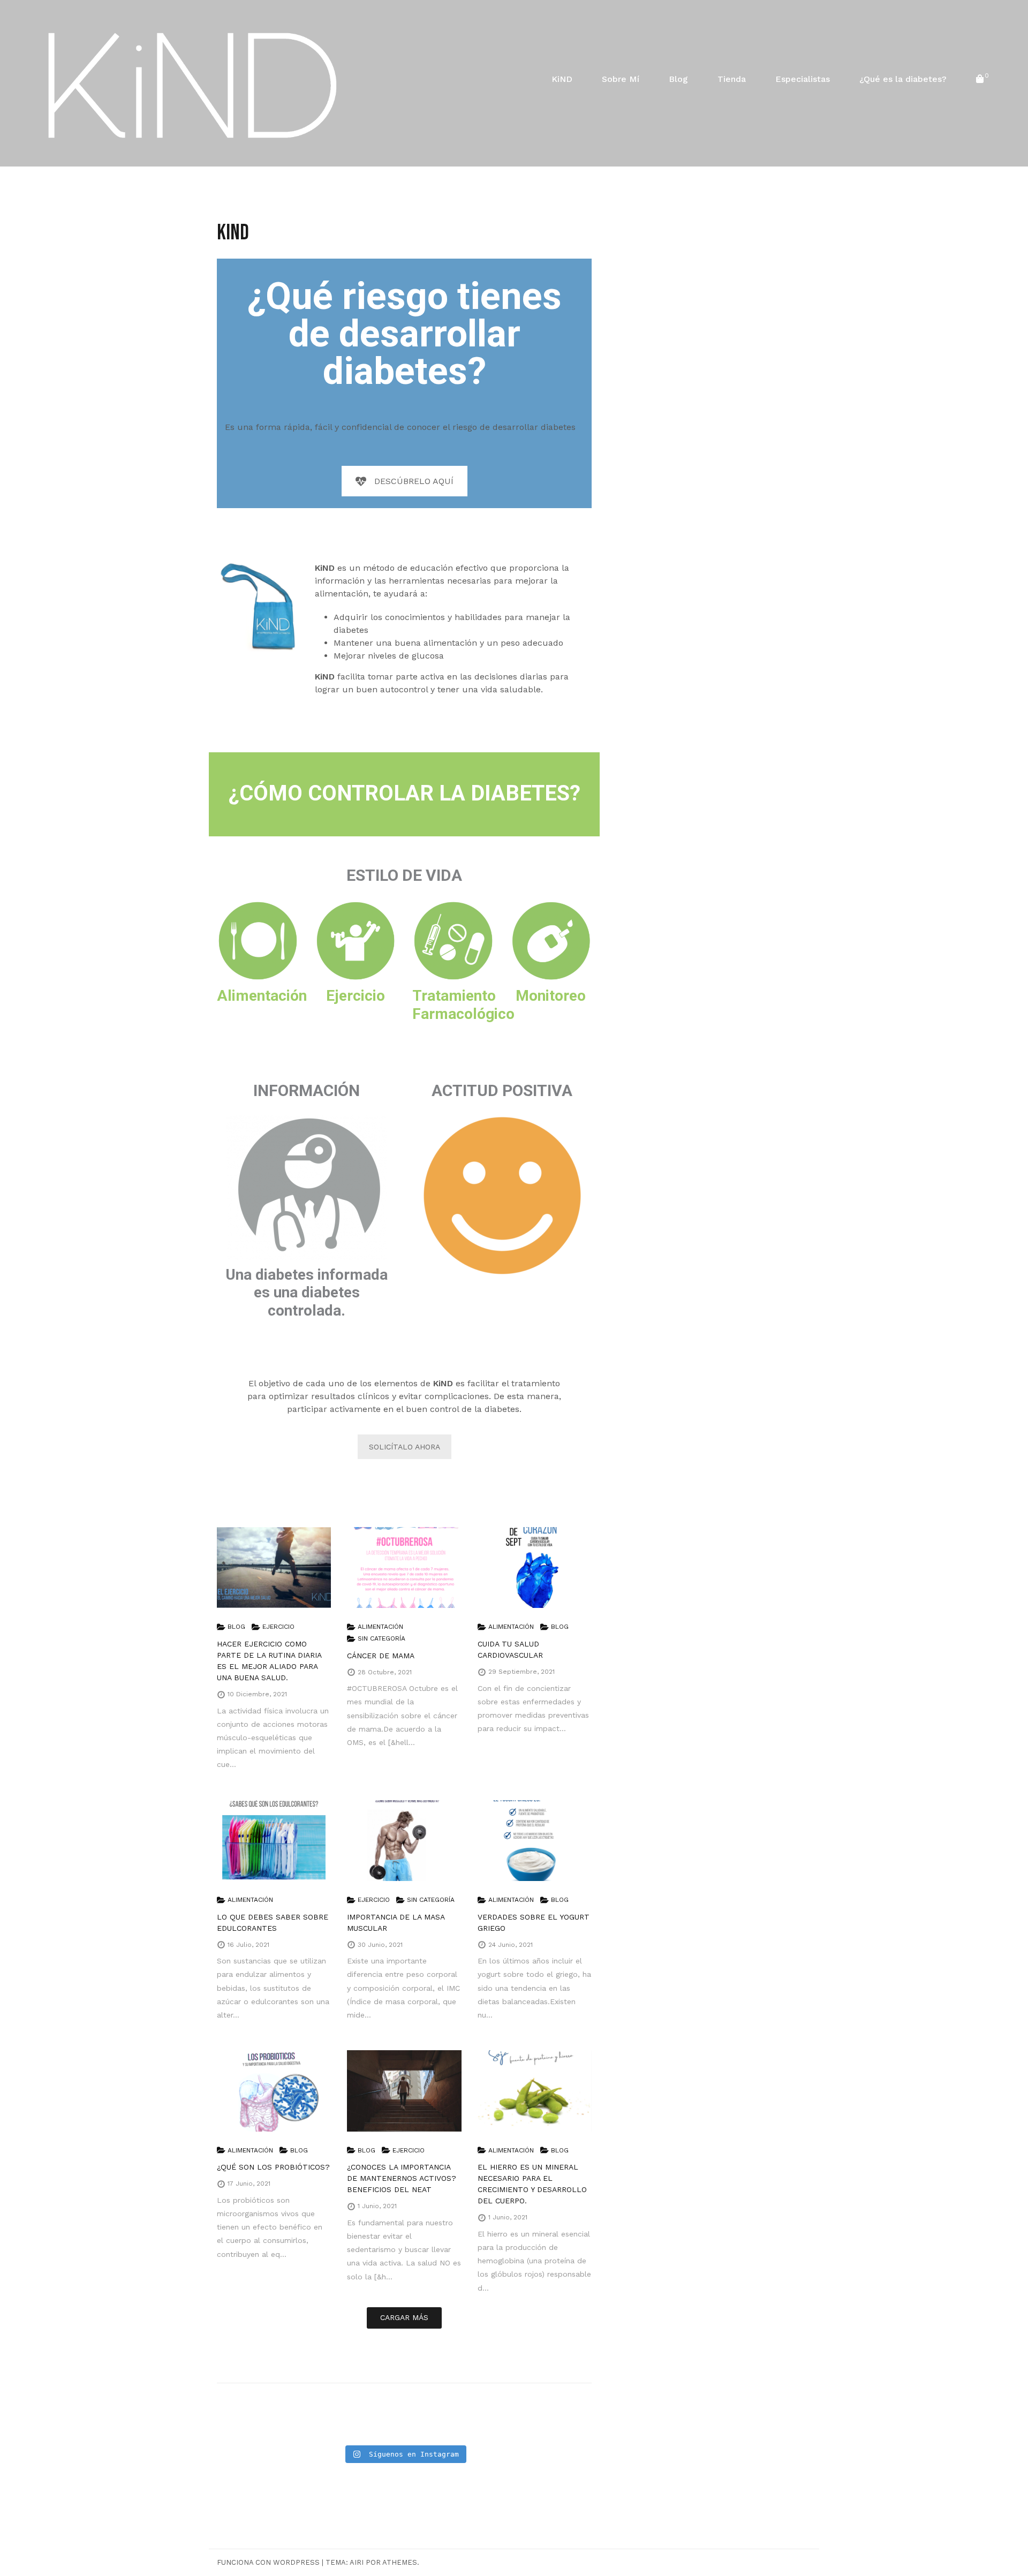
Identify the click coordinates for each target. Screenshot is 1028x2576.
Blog (678, 79)
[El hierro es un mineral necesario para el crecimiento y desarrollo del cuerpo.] (535, 2091)
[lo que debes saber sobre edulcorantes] (274, 1841)
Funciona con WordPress (268, 2562)
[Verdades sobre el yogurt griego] (535, 1841)
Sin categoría (381, 1638)
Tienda (732, 79)
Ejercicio (278, 1627)
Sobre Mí (621, 79)
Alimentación (380, 1627)
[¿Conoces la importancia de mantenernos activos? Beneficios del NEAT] (404, 2091)
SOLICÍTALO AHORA (405, 1447)
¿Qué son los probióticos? (273, 2167)
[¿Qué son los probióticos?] (274, 2091)
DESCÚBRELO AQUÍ (414, 481)
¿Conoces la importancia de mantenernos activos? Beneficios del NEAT (402, 2178)
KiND (562, 79)
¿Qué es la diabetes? (903, 79)
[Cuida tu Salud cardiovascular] (535, 1567)
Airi (357, 2562)
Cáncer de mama (381, 1656)
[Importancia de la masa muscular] (404, 1841)
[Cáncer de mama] (404, 1567)
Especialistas (803, 79)
